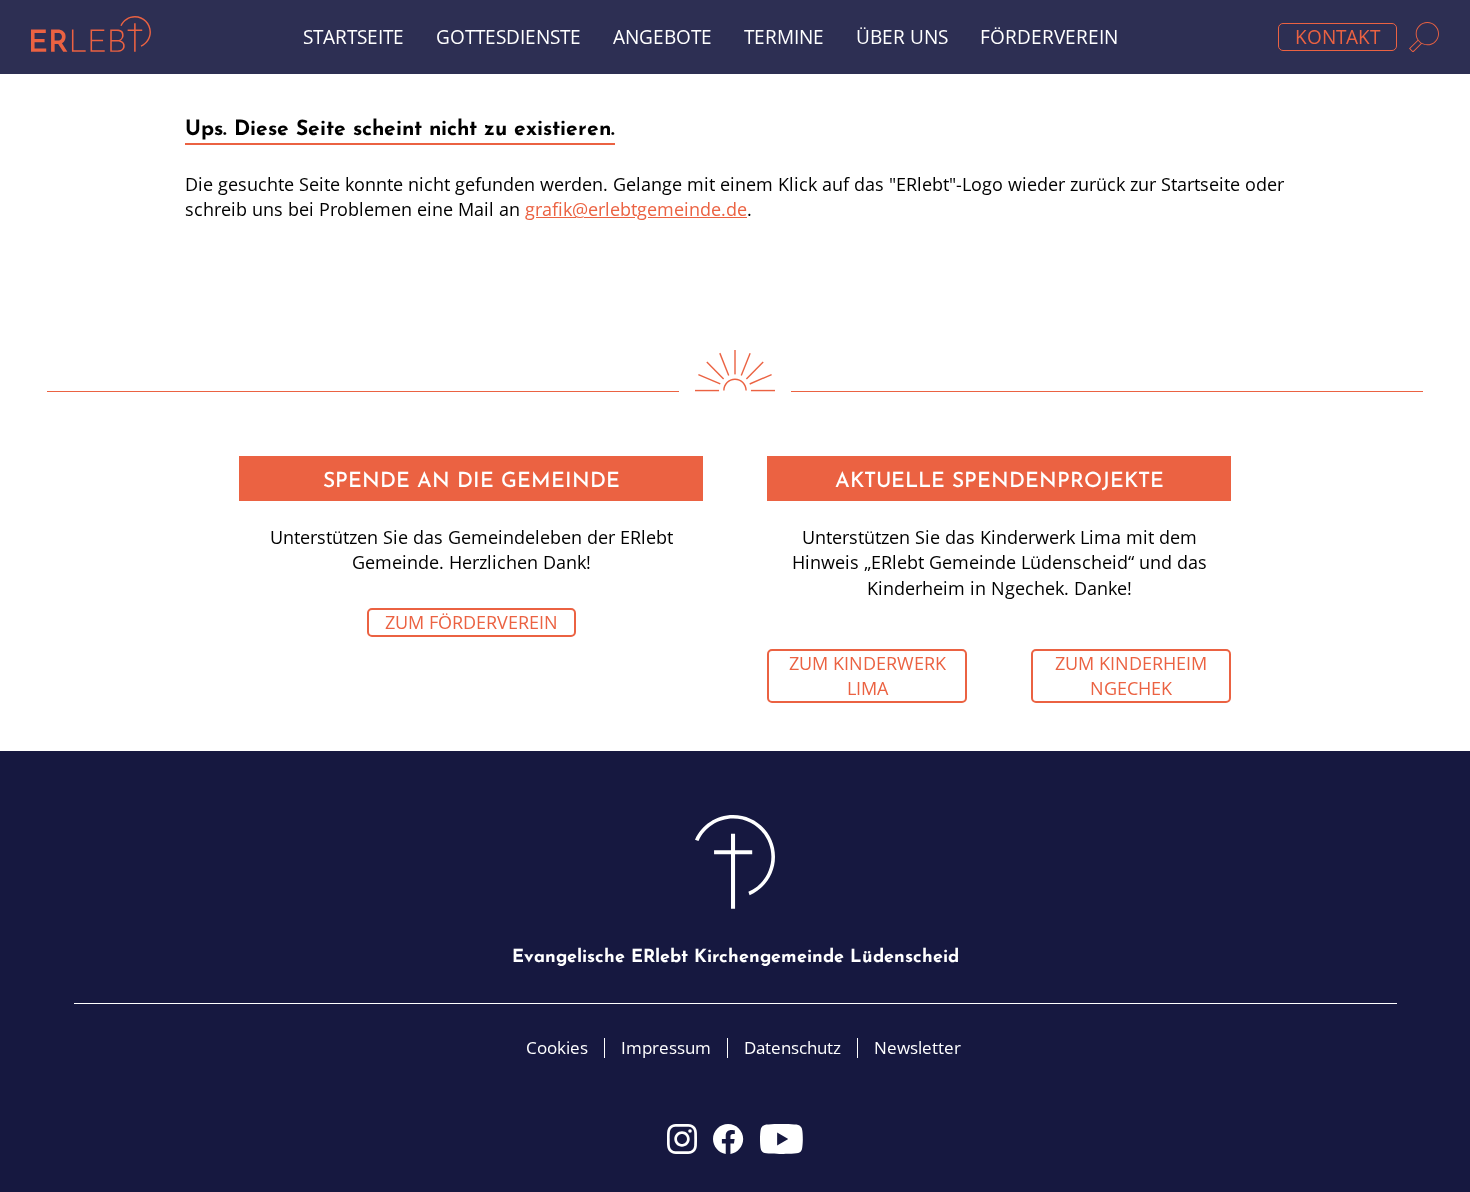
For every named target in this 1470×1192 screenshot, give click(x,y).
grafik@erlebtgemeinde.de (636, 209)
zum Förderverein (471, 622)
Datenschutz (792, 1047)
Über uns (902, 37)
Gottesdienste (508, 37)
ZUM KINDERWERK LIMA (867, 675)
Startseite (353, 37)
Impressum (666, 1047)
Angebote (662, 37)
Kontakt (1337, 37)
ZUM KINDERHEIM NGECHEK (1131, 675)
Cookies (557, 1047)
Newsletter (917, 1047)
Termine (784, 37)
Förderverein (1049, 37)
